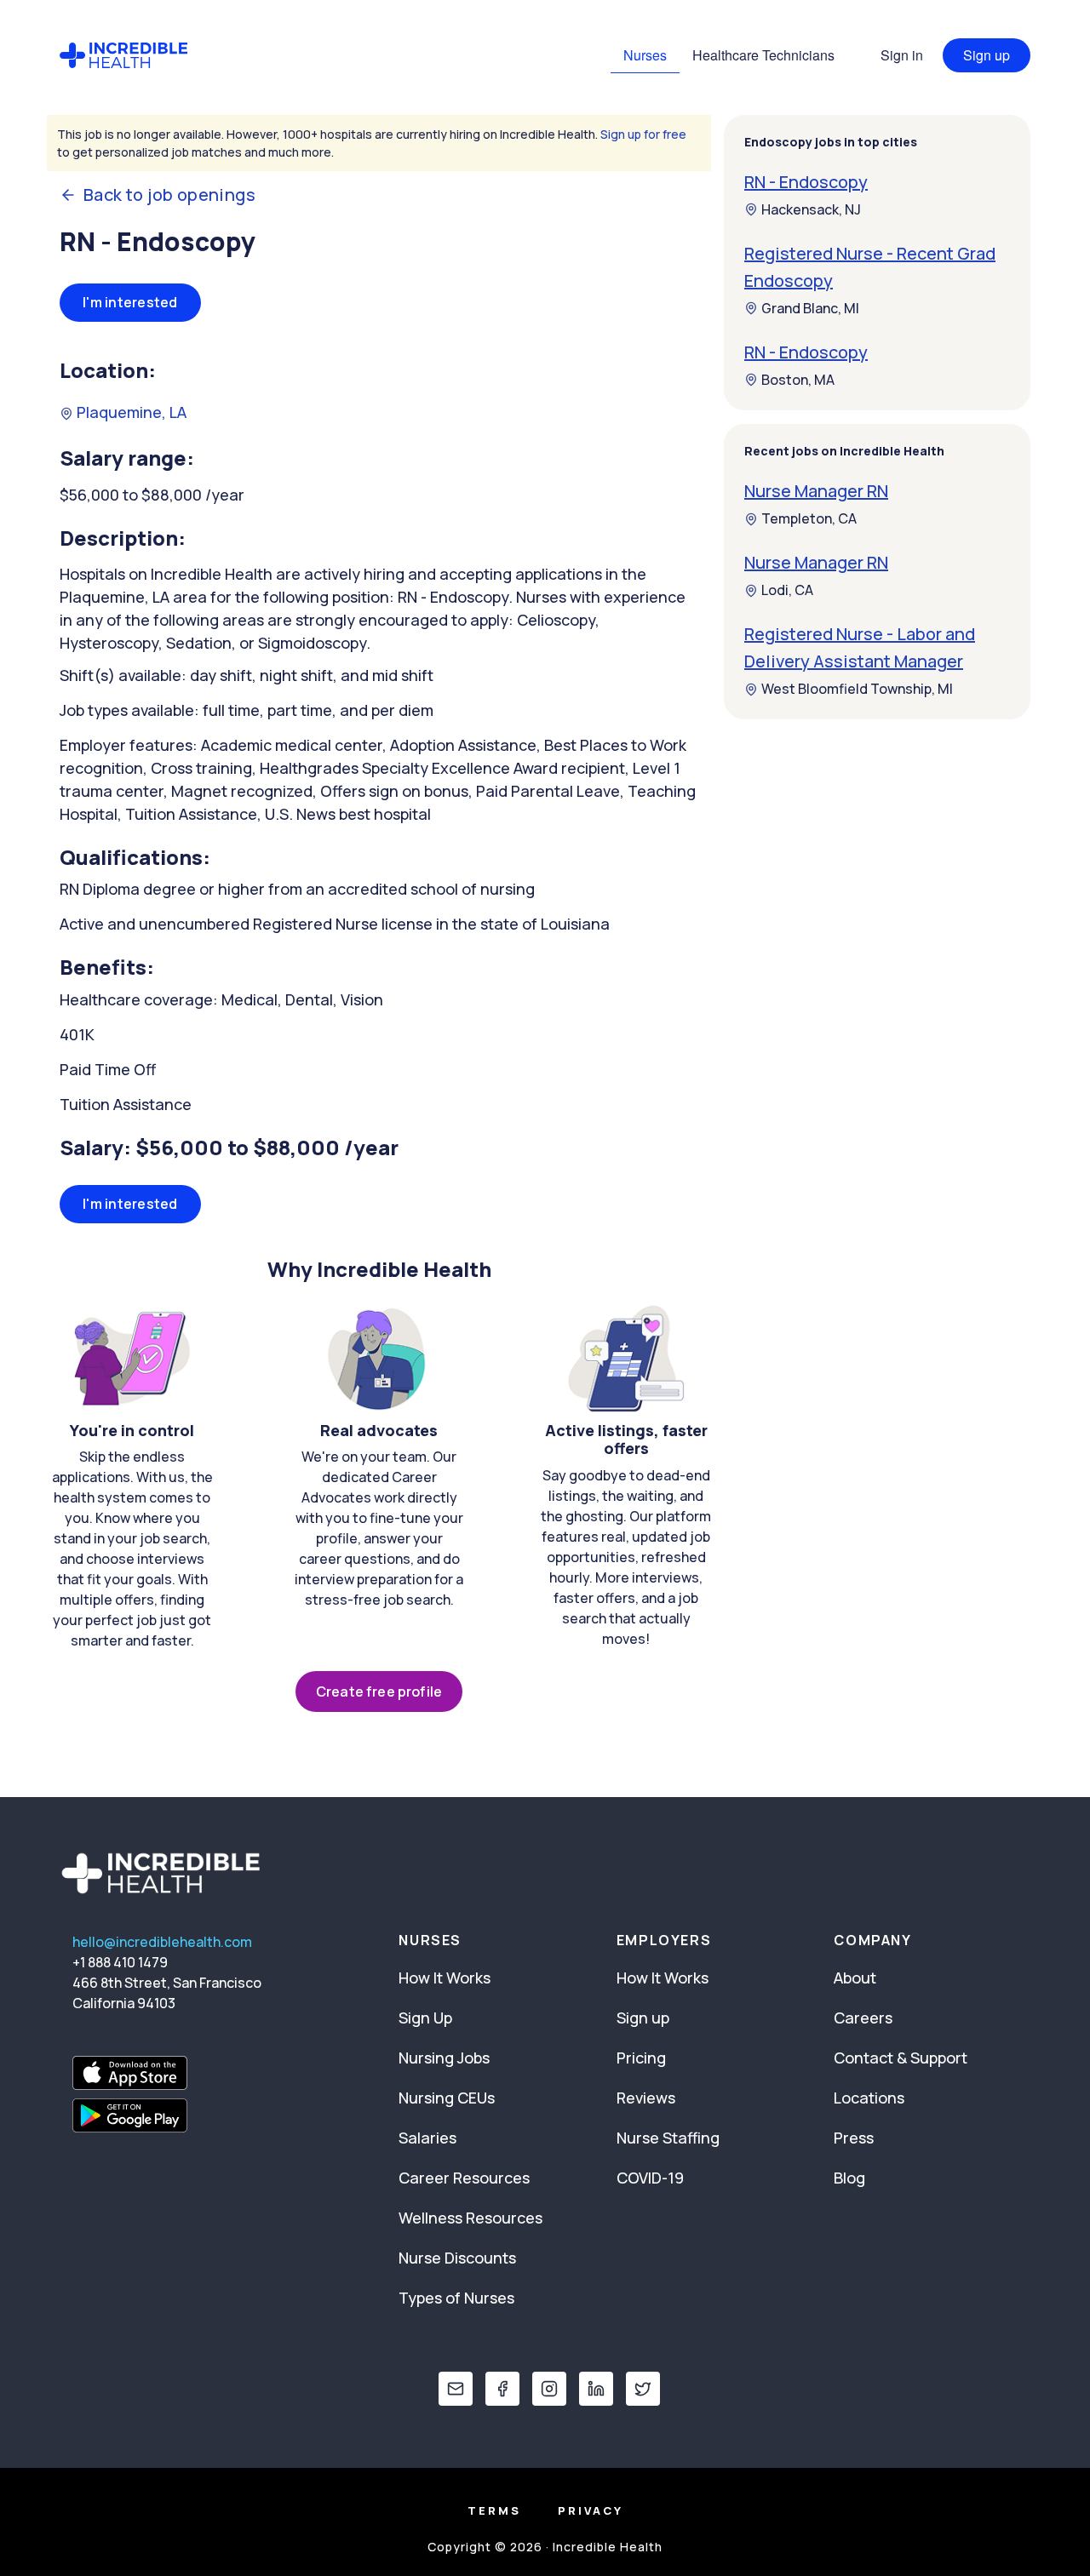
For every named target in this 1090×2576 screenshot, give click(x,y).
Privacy (591, 2510)
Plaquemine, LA (130, 412)
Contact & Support (901, 2058)
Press (854, 2138)
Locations (869, 2098)
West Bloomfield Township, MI (857, 690)
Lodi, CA (787, 591)
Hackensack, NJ (811, 209)
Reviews (646, 2098)
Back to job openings (169, 195)
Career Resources (464, 2178)
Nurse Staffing (668, 2138)
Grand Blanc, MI (810, 308)
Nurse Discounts (457, 2258)
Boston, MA (798, 380)
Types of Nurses (456, 2298)
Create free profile (379, 1692)
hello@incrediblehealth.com (162, 1942)
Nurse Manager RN (816, 492)
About (855, 1978)
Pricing (641, 2058)
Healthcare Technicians (763, 55)
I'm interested (130, 302)
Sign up (987, 55)
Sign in (902, 55)
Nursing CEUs (447, 2098)
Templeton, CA (809, 519)
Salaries (427, 2138)
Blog (849, 2178)
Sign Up (425, 2018)
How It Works (445, 1978)
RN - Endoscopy (806, 182)
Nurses (645, 55)
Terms (494, 2510)
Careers (863, 2018)
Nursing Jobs (444, 2058)
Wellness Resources (470, 2218)
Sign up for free (643, 134)
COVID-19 (650, 2178)
